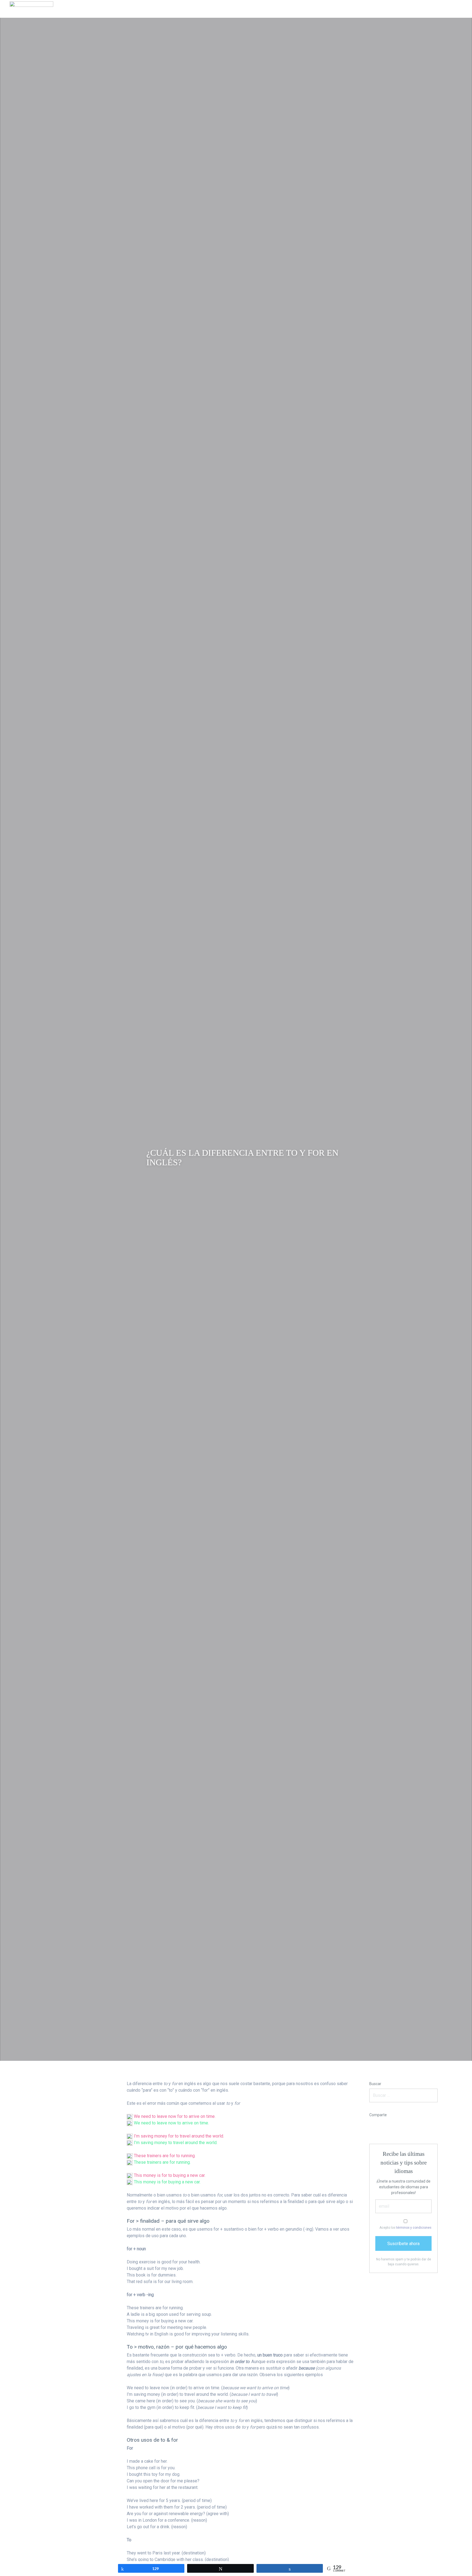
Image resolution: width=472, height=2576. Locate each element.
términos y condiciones (414, 2228)
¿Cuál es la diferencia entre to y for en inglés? (242, 1157)
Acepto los (405, 2228)
